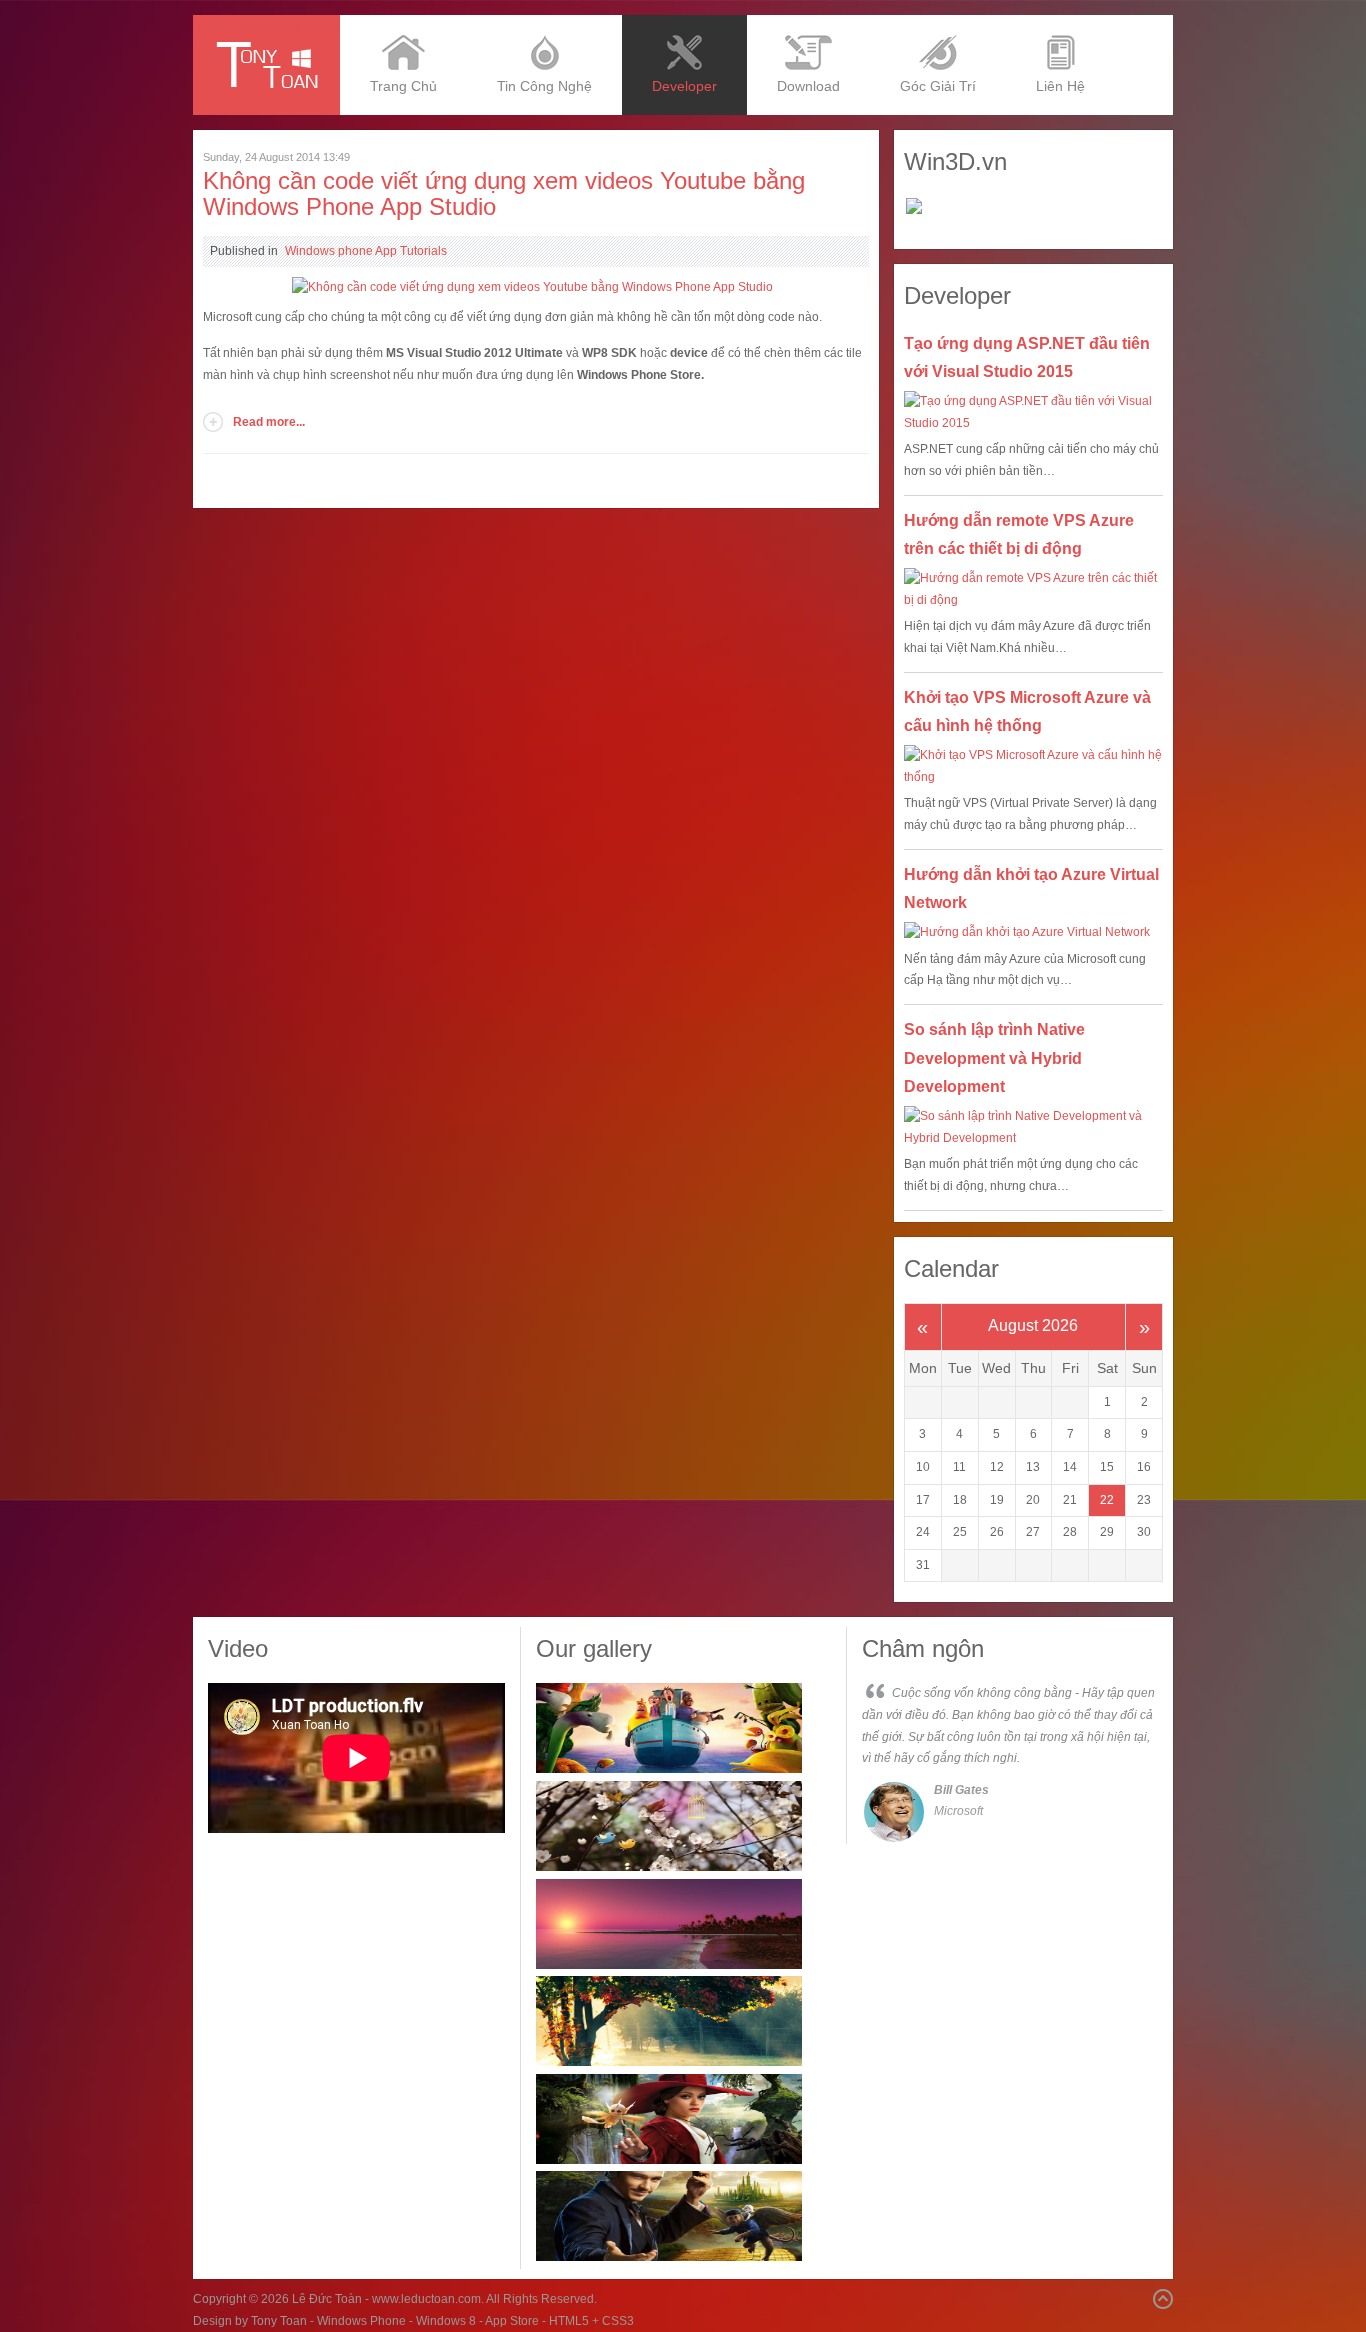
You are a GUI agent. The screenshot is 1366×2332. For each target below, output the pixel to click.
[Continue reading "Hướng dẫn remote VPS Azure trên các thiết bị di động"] (1033, 589)
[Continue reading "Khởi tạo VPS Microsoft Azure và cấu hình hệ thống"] (1033, 766)
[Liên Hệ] (1060, 22)
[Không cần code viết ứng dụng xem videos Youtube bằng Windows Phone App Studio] (532, 287)
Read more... (269, 422)
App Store (512, 2321)
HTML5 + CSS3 (591, 2321)
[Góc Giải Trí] (938, 22)
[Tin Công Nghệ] (544, 22)
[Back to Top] (1163, 2299)
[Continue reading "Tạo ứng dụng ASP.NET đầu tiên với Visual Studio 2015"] (1033, 412)
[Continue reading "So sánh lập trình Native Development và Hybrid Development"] (1033, 1127)
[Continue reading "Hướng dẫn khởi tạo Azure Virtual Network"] (1033, 933)
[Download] (808, 22)
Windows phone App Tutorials (366, 251)
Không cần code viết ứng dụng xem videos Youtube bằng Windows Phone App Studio (504, 193)
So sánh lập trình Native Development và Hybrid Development (994, 1058)
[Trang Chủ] (403, 22)
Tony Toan (279, 2321)
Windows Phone (361, 2321)
